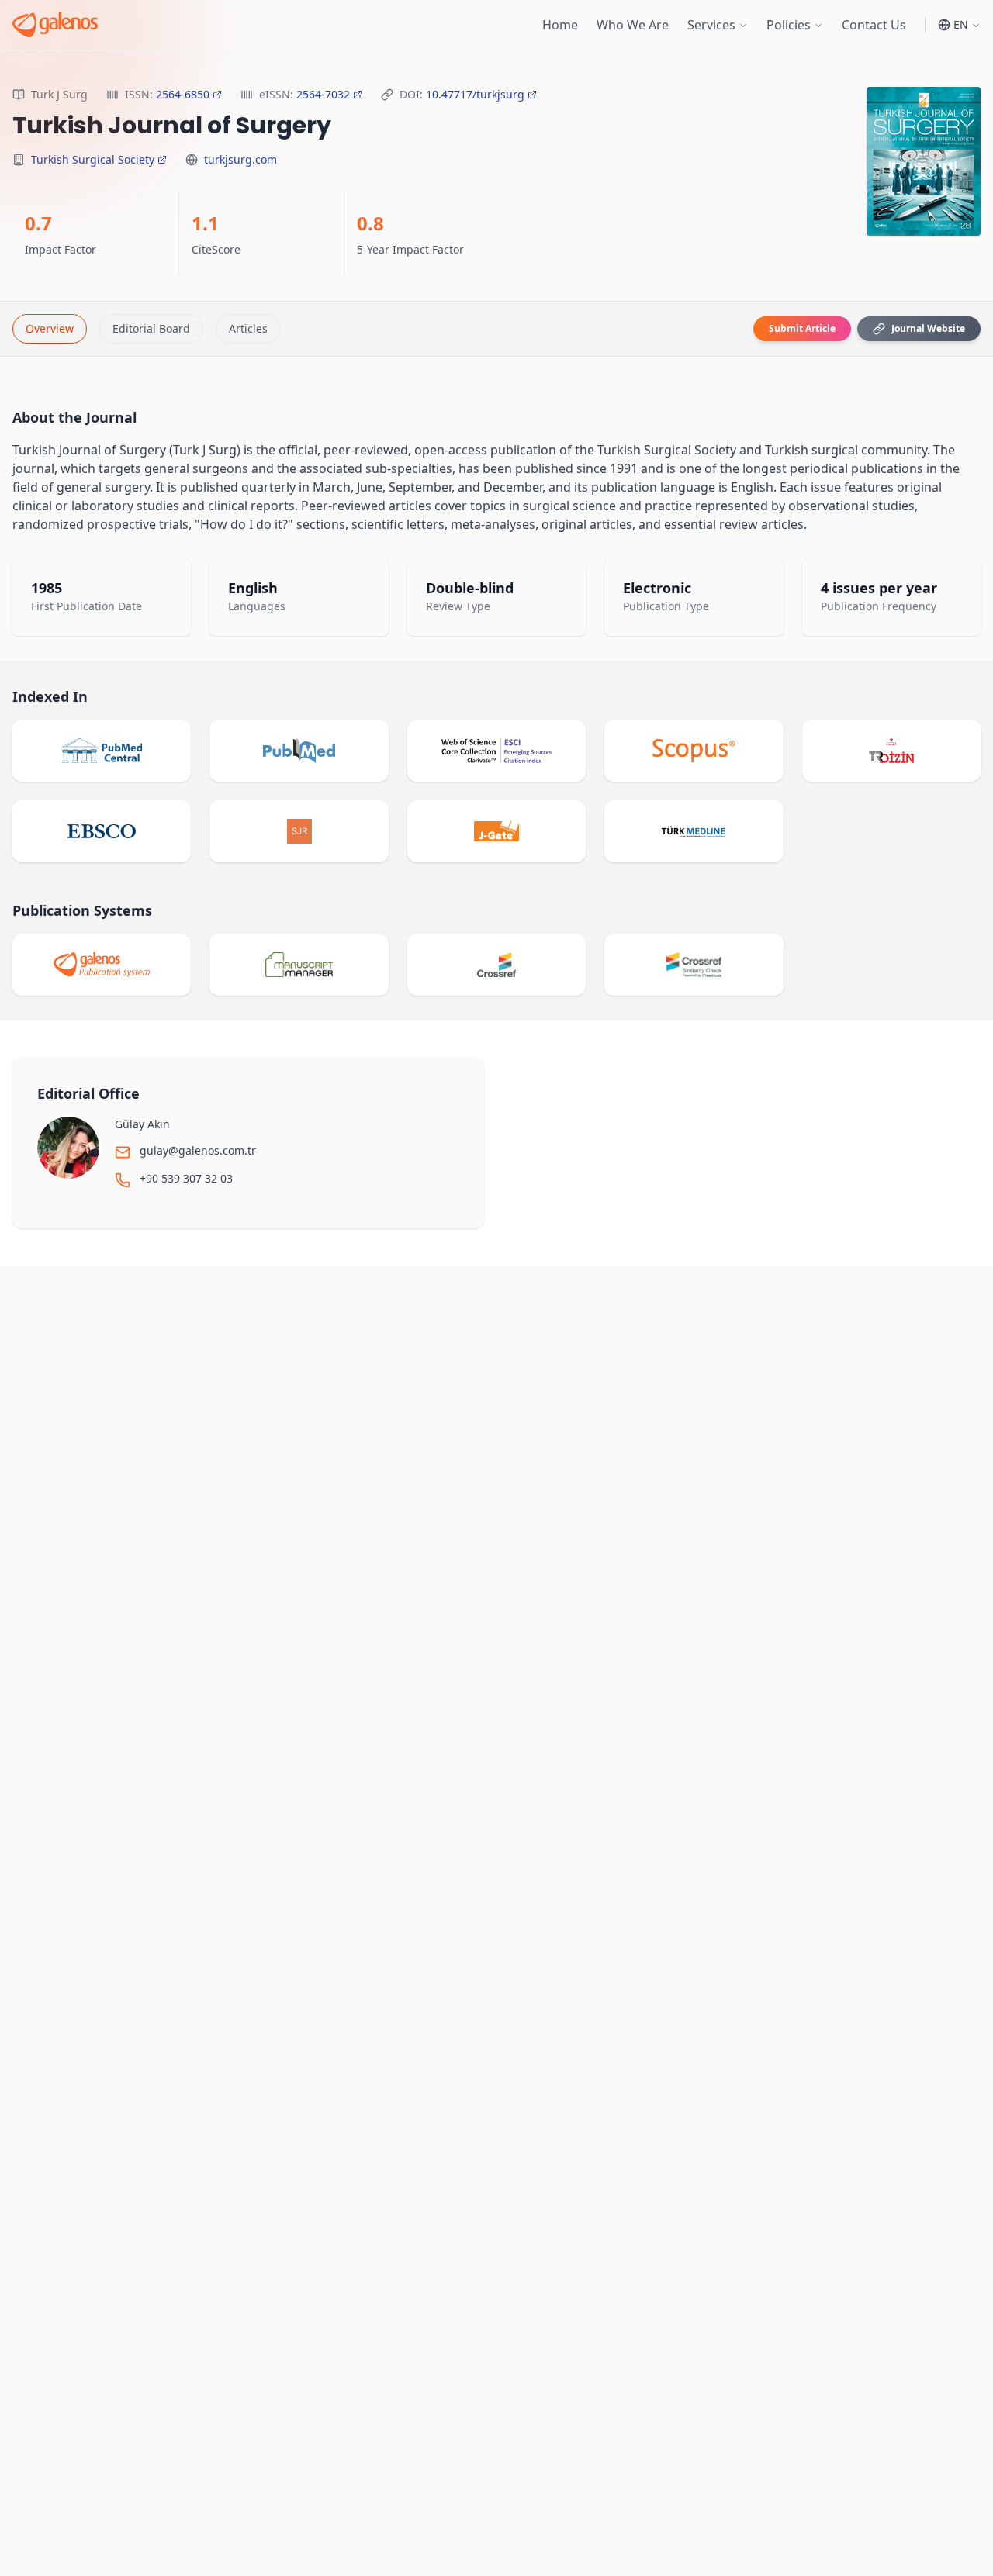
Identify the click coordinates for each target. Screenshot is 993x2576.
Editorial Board (151, 328)
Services (711, 25)
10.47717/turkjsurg (475, 94)
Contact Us (874, 25)
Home (560, 25)
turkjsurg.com (240, 159)
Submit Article (802, 328)
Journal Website (928, 328)
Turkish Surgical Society (93, 159)
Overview (50, 328)
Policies (789, 25)
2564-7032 (323, 94)
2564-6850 (183, 94)
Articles (248, 328)
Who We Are (633, 25)
